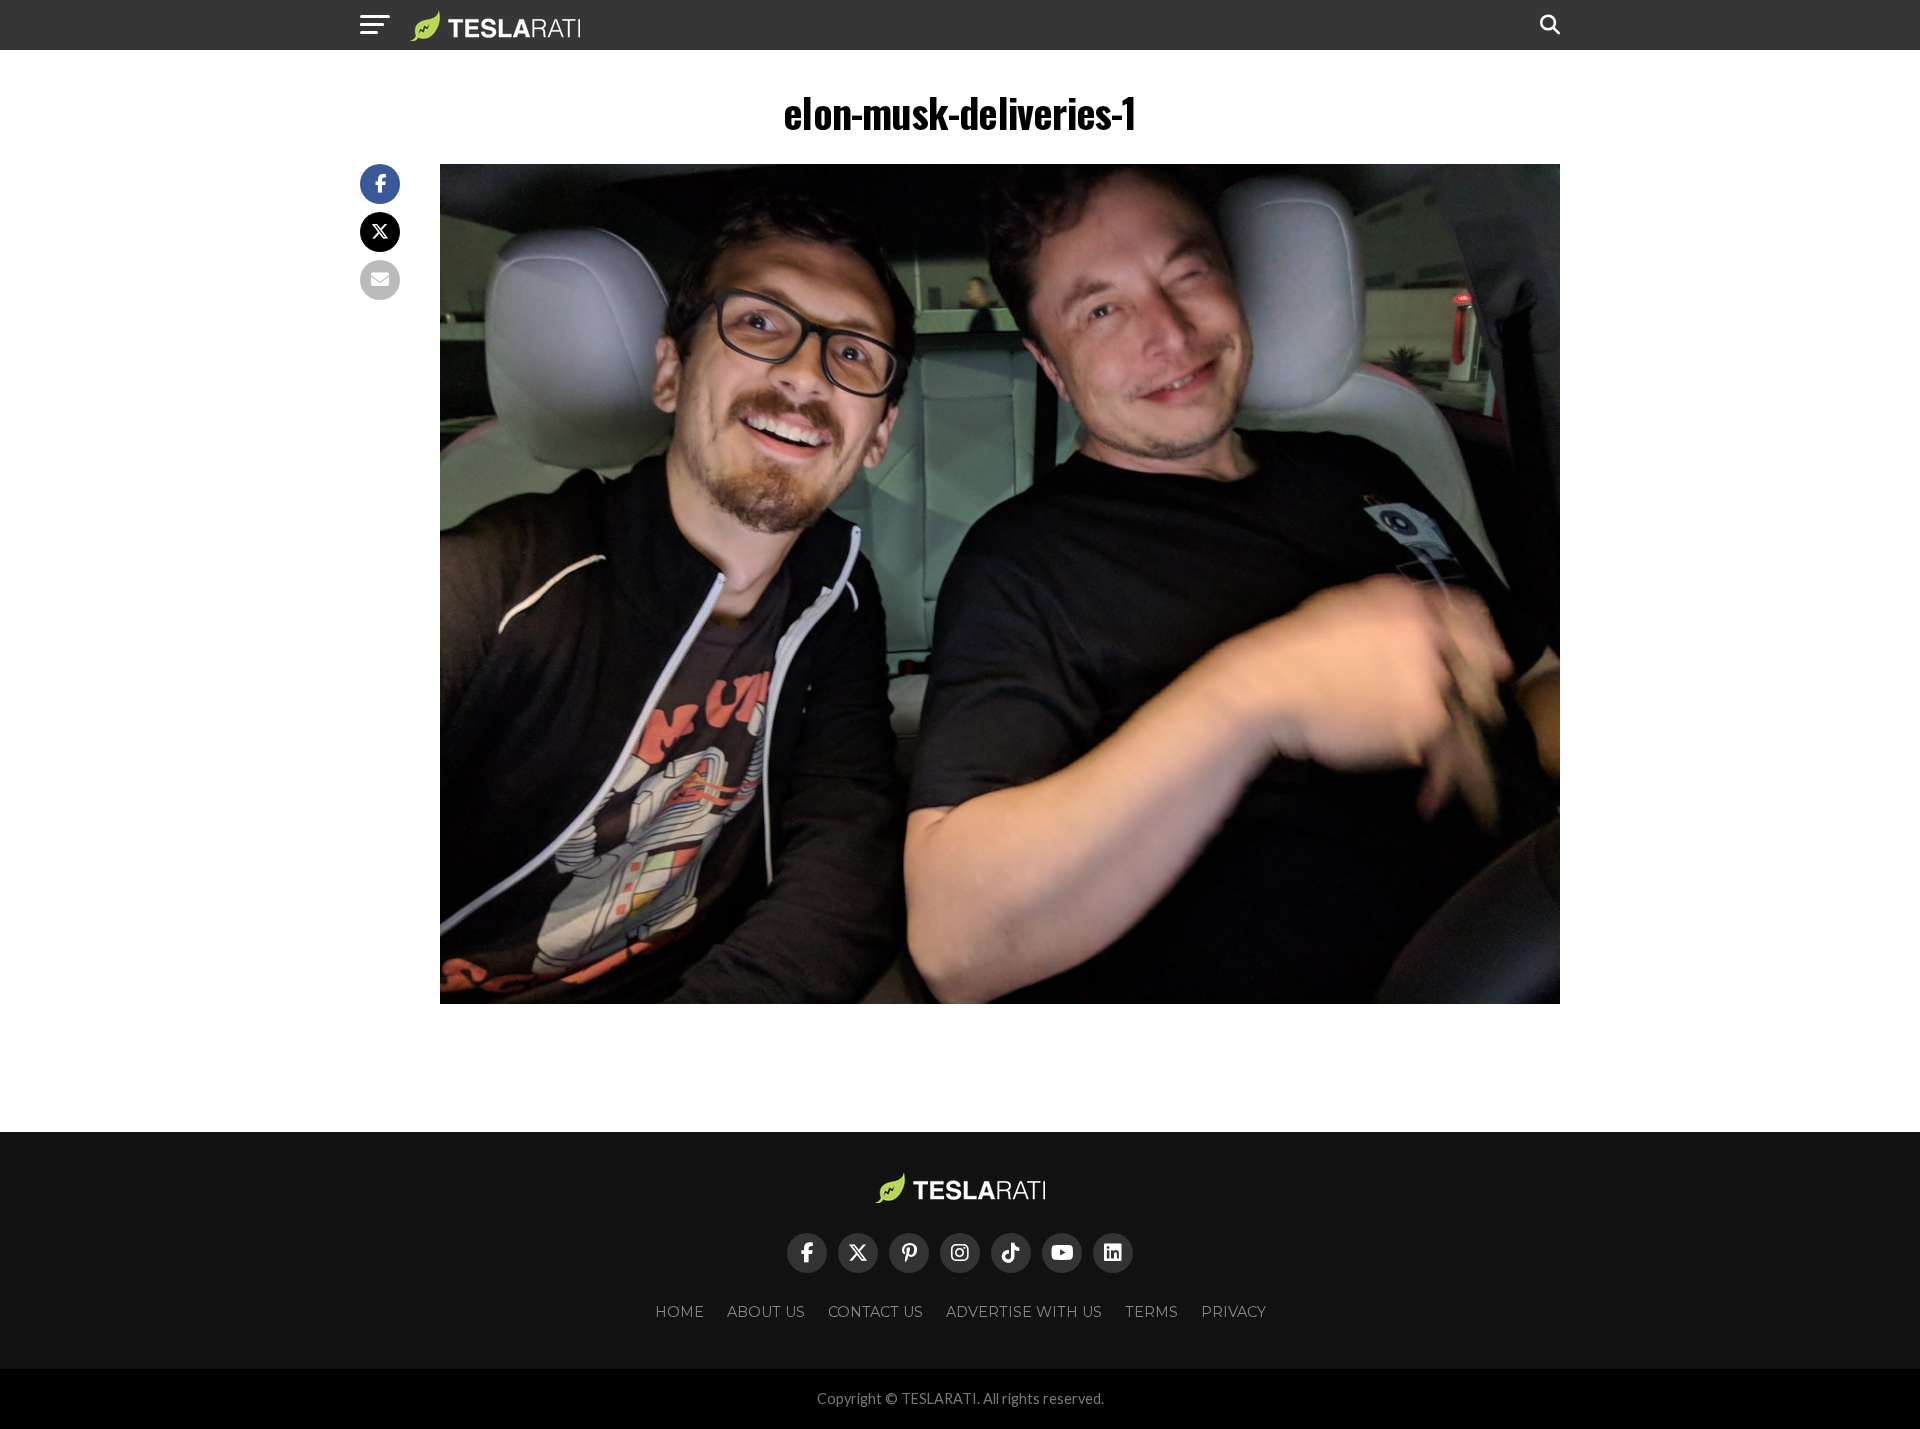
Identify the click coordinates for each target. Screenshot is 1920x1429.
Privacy (1233, 1312)
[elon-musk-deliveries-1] (1000, 998)
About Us (766, 1312)
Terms (1151, 1312)
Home (679, 1312)
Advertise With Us (1024, 1312)
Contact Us (875, 1312)
